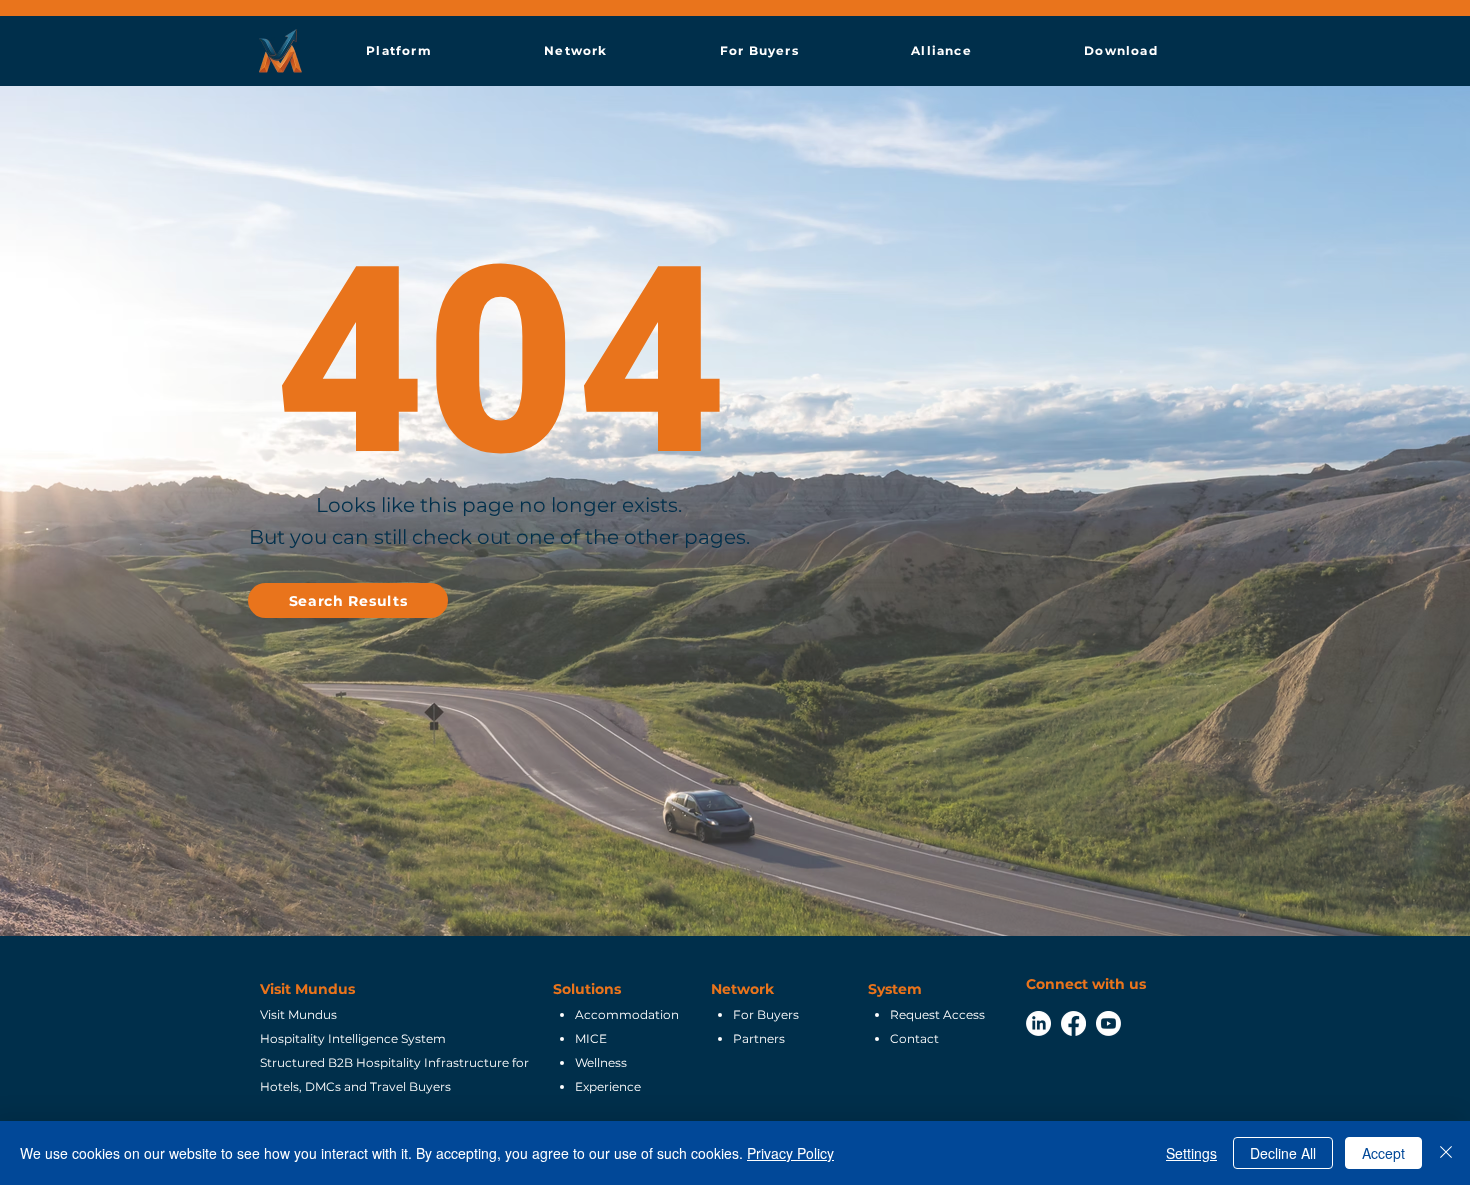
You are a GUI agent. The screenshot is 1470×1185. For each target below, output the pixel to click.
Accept (1383, 1153)
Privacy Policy (790, 1153)
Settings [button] (1191, 1153)
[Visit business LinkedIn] (1038, 1023)
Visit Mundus (307, 989)
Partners (759, 1038)
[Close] (1446, 1153)
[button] (399, 50)
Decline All (1283, 1153)
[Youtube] (1108, 1023)
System (895, 989)
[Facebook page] (1073, 1023)
